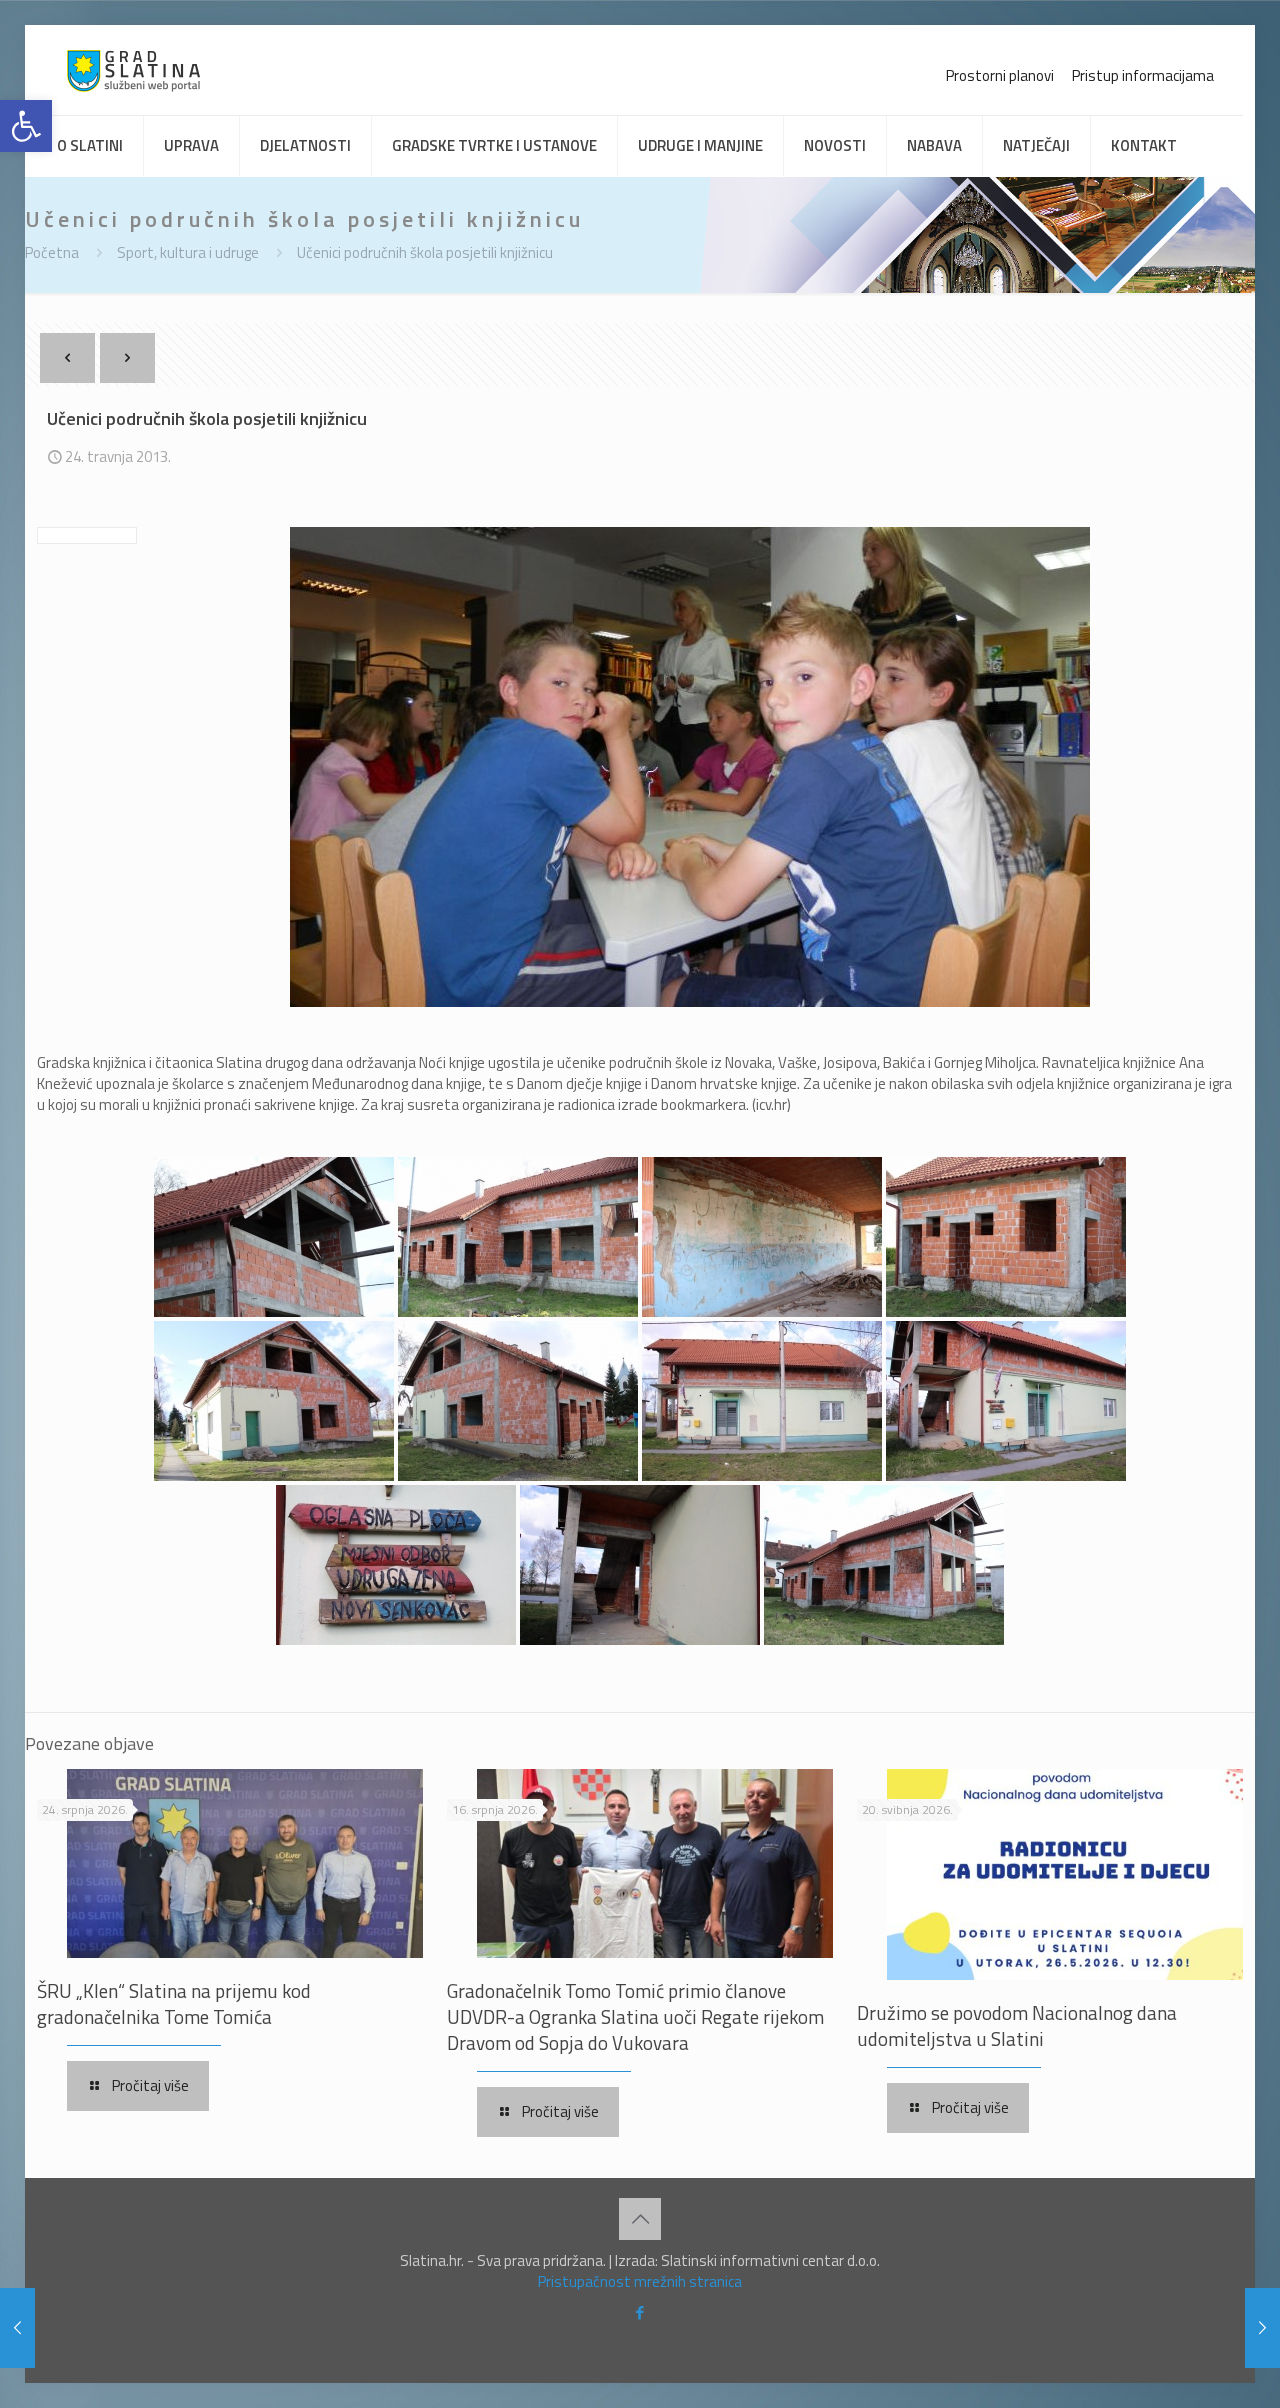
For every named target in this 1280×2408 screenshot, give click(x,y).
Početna (52, 252)
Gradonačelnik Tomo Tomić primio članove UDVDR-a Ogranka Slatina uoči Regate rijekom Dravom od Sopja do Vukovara (635, 2016)
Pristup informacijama (1143, 75)
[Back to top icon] (640, 2219)
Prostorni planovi (1000, 75)
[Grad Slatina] (133, 70)
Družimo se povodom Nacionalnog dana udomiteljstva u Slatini (1017, 2025)
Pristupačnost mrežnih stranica (640, 2281)
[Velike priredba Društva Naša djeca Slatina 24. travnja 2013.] (17, 2328)
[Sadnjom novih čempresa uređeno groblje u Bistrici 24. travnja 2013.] (1262, 2328)
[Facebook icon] (640, 2312)
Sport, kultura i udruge (188, 252)
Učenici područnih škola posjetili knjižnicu (425, 252)
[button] (26, 126)
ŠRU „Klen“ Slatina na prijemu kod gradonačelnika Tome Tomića (174, 2003)
